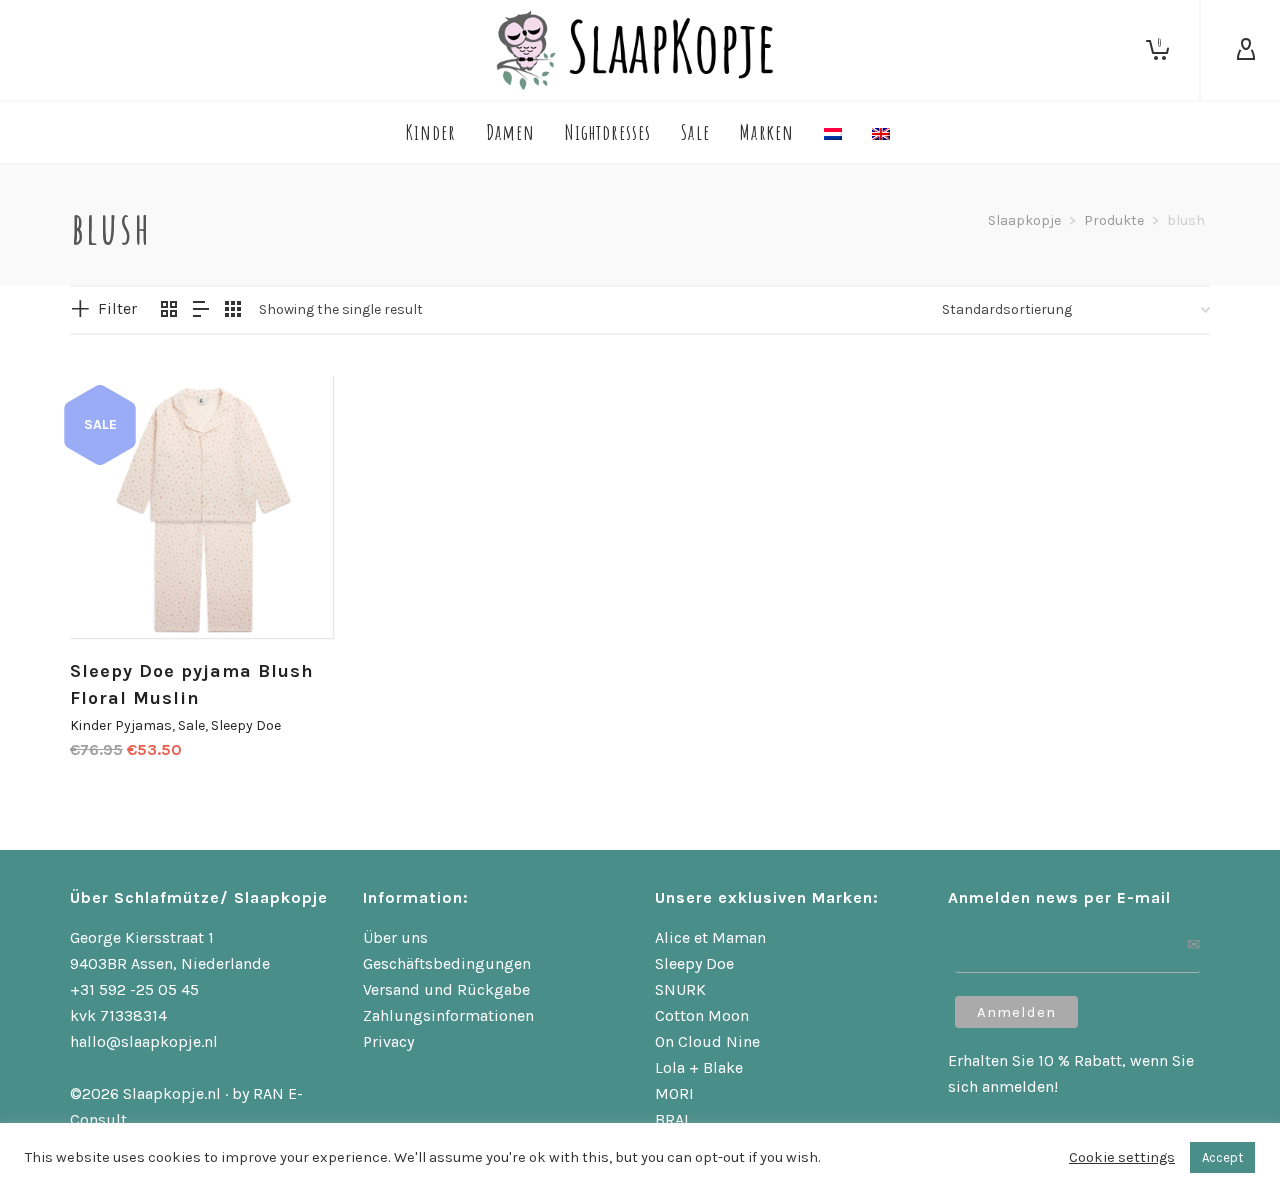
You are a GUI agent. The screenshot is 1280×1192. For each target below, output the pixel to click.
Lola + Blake (699, 1067)
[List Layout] (201, 311)
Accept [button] (1222, 1157)
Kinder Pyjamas (121, 725)
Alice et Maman (710, 937)
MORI (674, 1093)
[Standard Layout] (169, 311)
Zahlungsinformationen (448, 1015)
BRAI (672, 1119)
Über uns (395, 937)
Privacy (388, 1041)
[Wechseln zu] (833, 132)
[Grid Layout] (233, 311)
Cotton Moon (702, 1015)
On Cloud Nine (707, 1041)
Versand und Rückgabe (446, 989)
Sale (191, 725)
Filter (117, 308)
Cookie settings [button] (1122, 1157)
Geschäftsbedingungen (447, 963)
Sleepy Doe (246, 725)
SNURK (680, 989)
